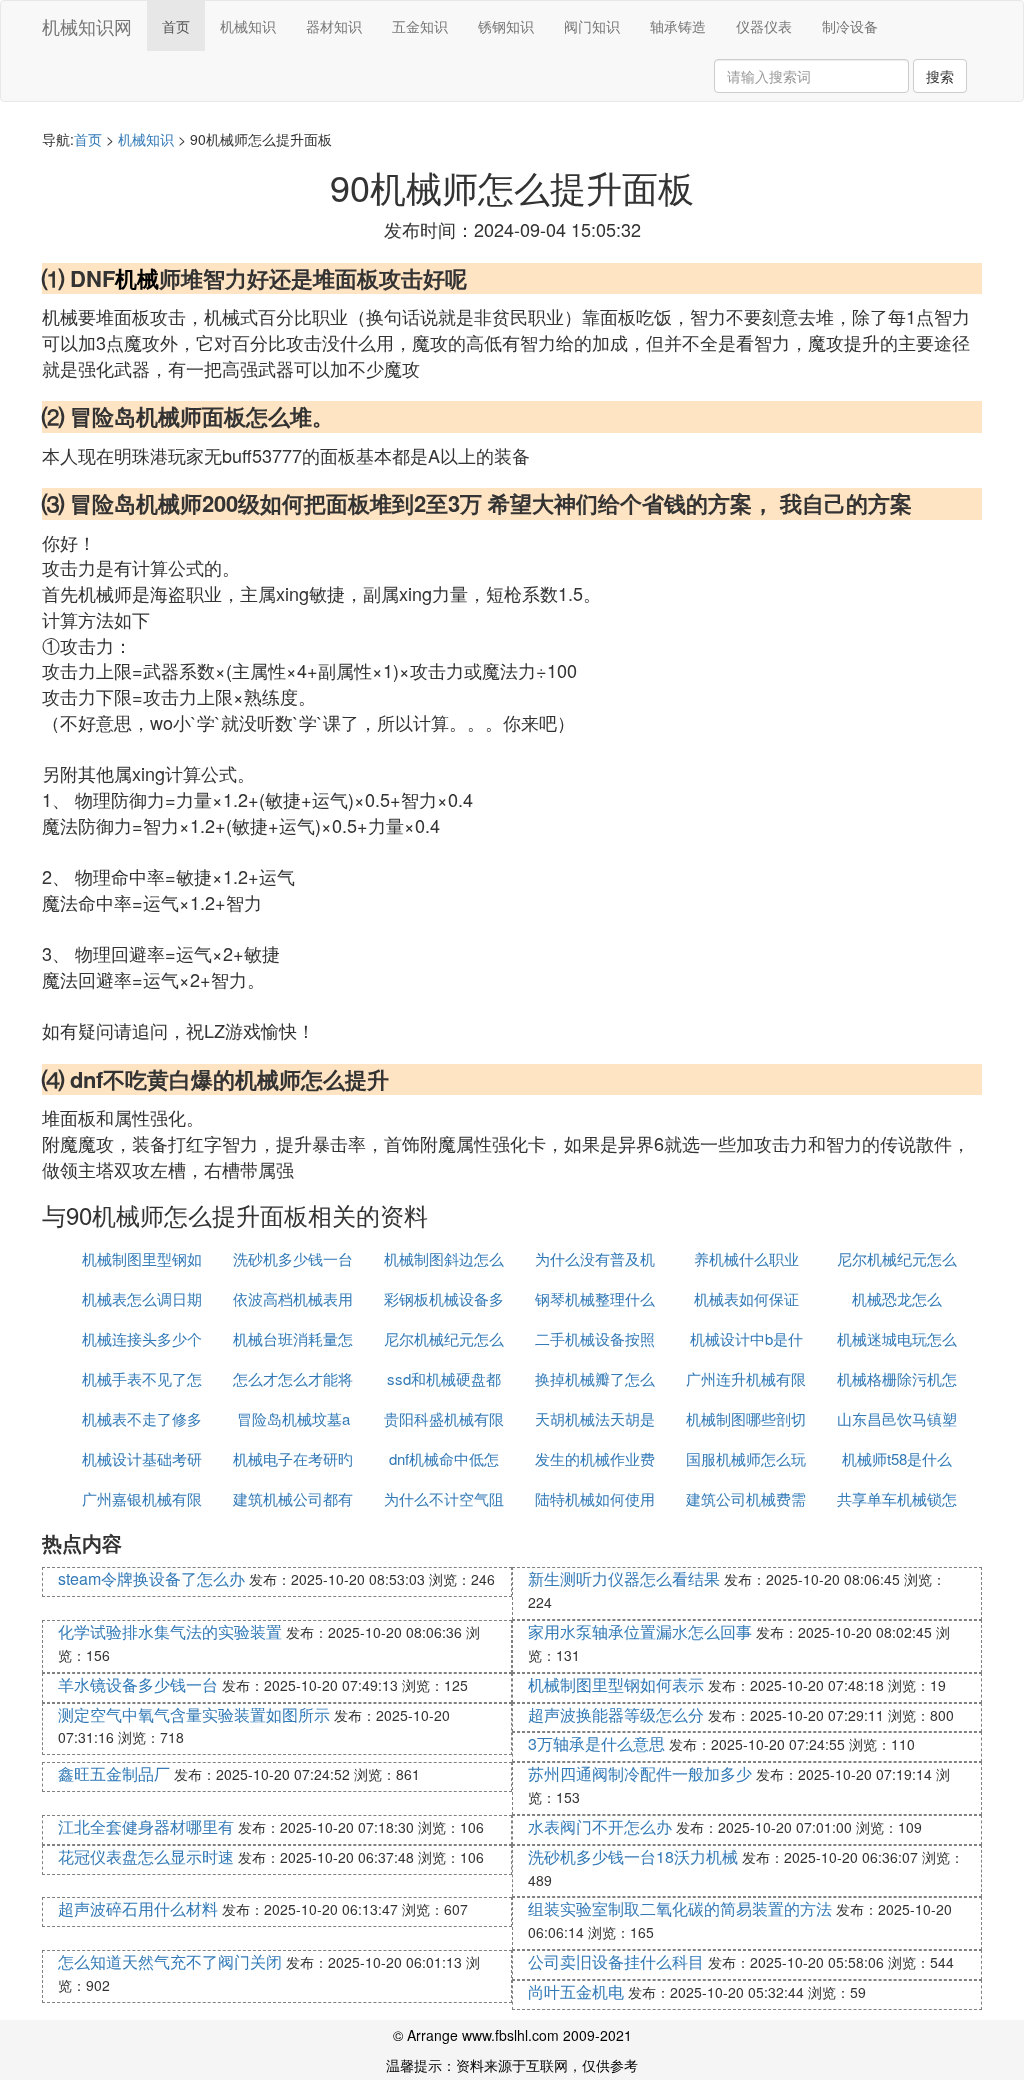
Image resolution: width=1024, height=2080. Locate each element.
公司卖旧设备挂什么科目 (616, 1961)
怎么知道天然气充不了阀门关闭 (170, 1961)
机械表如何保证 (746, 1298)
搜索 (940, 76)
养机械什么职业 (746, 1258)
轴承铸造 (678, 26)
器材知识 (334, 26)
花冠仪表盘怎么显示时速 (146, 1856)
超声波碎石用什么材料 (138, 1908)
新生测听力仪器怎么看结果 (624, 1578)
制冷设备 (850, 26)
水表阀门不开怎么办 (600, 1826)
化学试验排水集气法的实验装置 (170, 1631)
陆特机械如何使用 (595, 1498)
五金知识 (420, 26)
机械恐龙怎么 (897, 1298)
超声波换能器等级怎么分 (616, 1714)
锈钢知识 (506, 26)
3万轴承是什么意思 (596, 1743)
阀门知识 (592, 26)
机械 (137, 278)
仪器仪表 (764, 26)
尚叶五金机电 (576, 1991)
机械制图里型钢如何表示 (616, 1684)
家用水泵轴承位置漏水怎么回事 (640, 1631)
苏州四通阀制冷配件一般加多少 (640, 1773)
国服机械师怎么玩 (746, 1458)
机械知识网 (87, 26)
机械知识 (248, 26)
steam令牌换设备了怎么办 (151, 1578)
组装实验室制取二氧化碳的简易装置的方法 (680, 1908)
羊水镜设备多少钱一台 (138, 1684)
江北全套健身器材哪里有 (146, 1826)
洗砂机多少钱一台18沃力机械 (633, 1856)
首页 (176, 26)
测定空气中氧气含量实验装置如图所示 (194, 1714)
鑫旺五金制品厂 (114, 1773)
